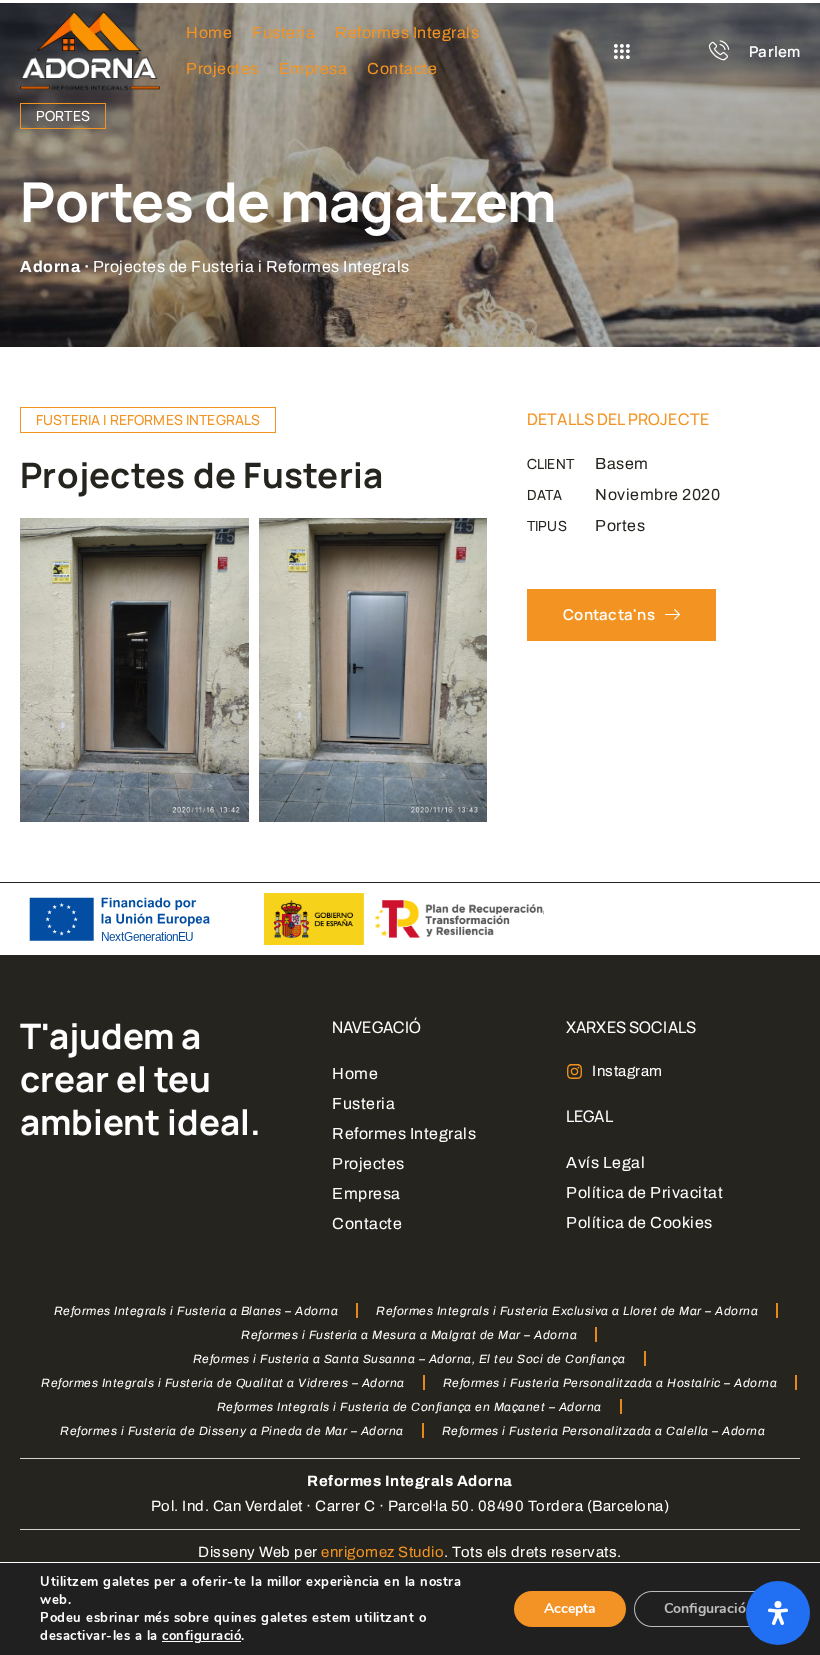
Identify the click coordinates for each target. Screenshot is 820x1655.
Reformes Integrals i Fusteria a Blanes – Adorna (196, 1311)
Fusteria (363, 1103)
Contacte (367, 1223)
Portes (63, 115)
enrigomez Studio (382, 1552)
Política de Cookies (639, 1222)
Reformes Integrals (404, 1133)
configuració (201, 1636)
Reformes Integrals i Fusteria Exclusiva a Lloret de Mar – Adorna (567, 1311)
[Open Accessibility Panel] (778, 1613)
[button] (622, 51)
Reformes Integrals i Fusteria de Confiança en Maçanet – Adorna (409, 1407)
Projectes (368, 1163)
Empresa (366, 1193)
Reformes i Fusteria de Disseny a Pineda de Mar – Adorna (232, 1431)
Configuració (705, 1608)
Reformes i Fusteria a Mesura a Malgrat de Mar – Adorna (409, 1335)
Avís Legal (605, 1162)
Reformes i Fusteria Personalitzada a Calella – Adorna (604, 1431)
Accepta (570, 1608)
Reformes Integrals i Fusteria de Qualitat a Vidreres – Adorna (223, 1383)
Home (355, 1073)
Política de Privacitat (644, 1192)
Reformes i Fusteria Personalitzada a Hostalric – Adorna (610, 1383)
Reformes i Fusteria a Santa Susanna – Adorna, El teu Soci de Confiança (409, 1359)
